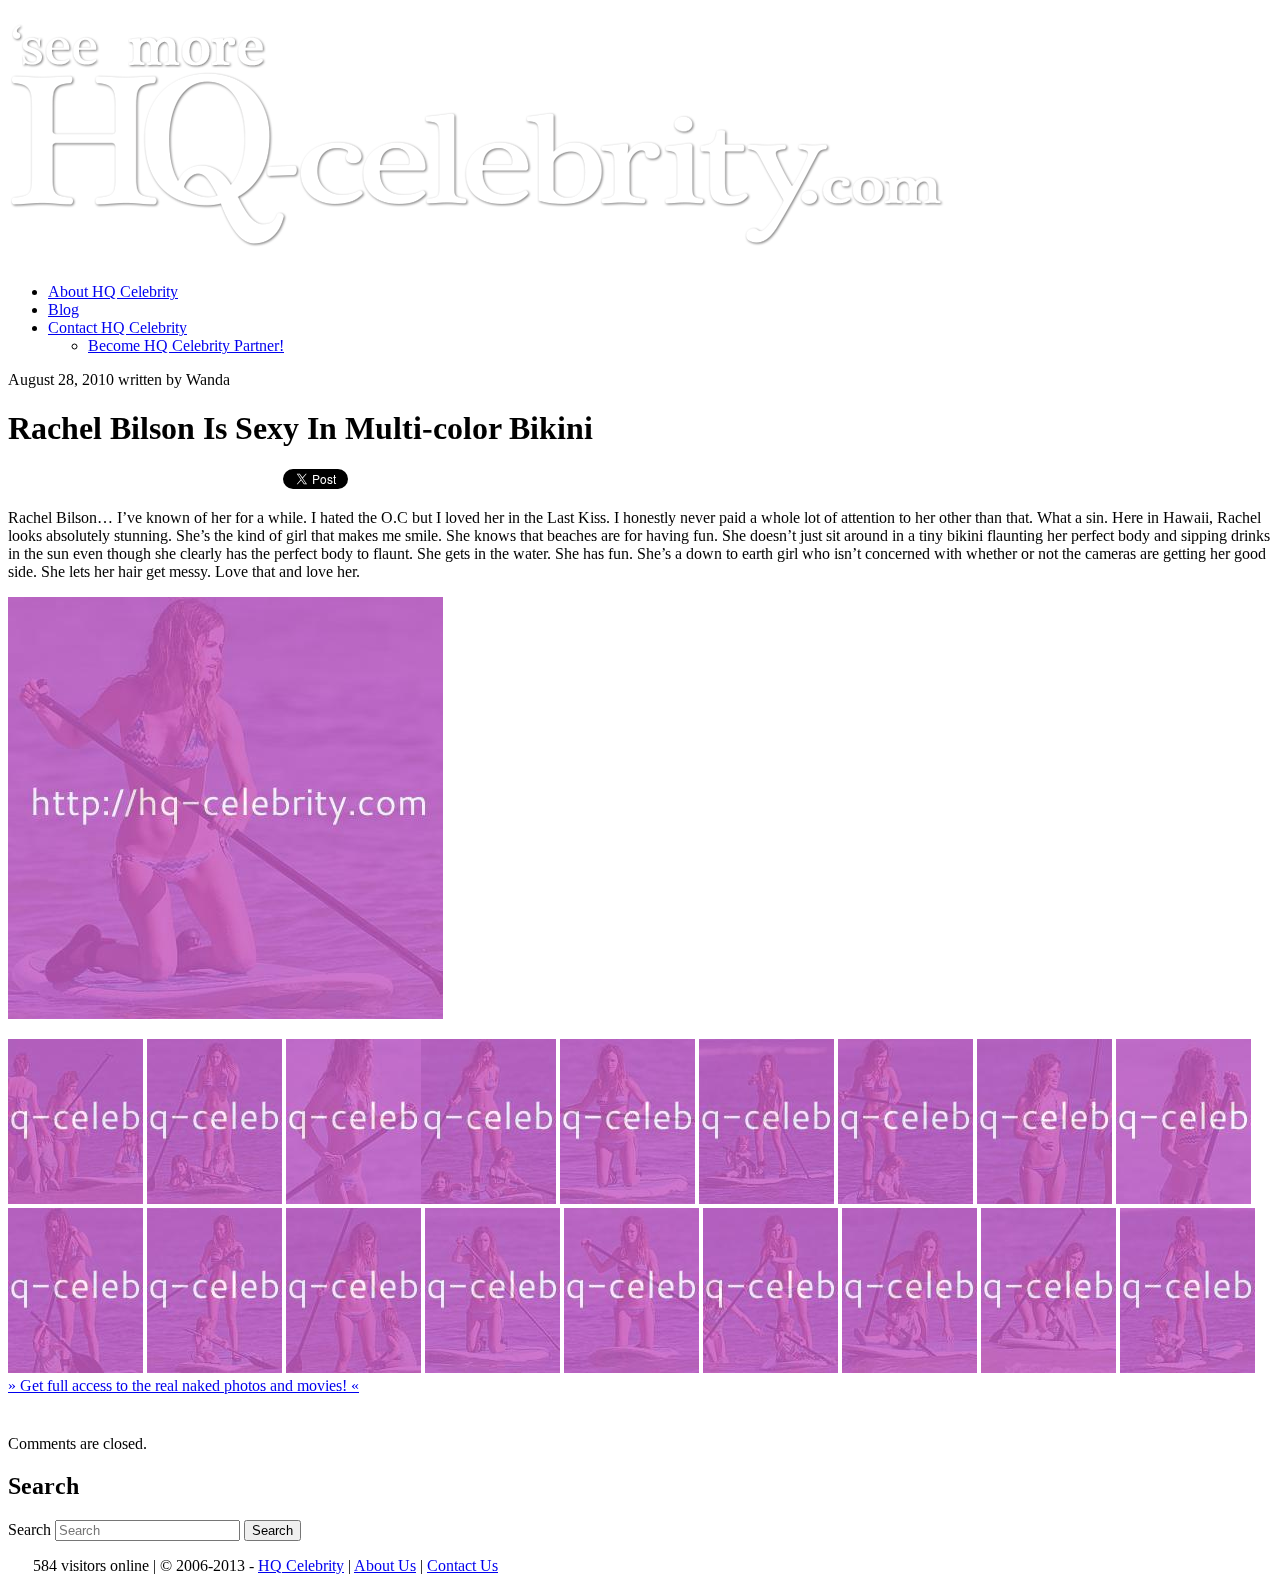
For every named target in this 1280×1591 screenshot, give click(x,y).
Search (29, 1529)
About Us (385, 1565)
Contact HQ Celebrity (117, 327)
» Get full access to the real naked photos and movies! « (183, 1385)
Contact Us (462, 1565)
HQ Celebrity (301, 1565)
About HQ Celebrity (113, 291)
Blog (63, 309)
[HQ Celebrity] (514, 257)
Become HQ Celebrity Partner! (186, 345)
